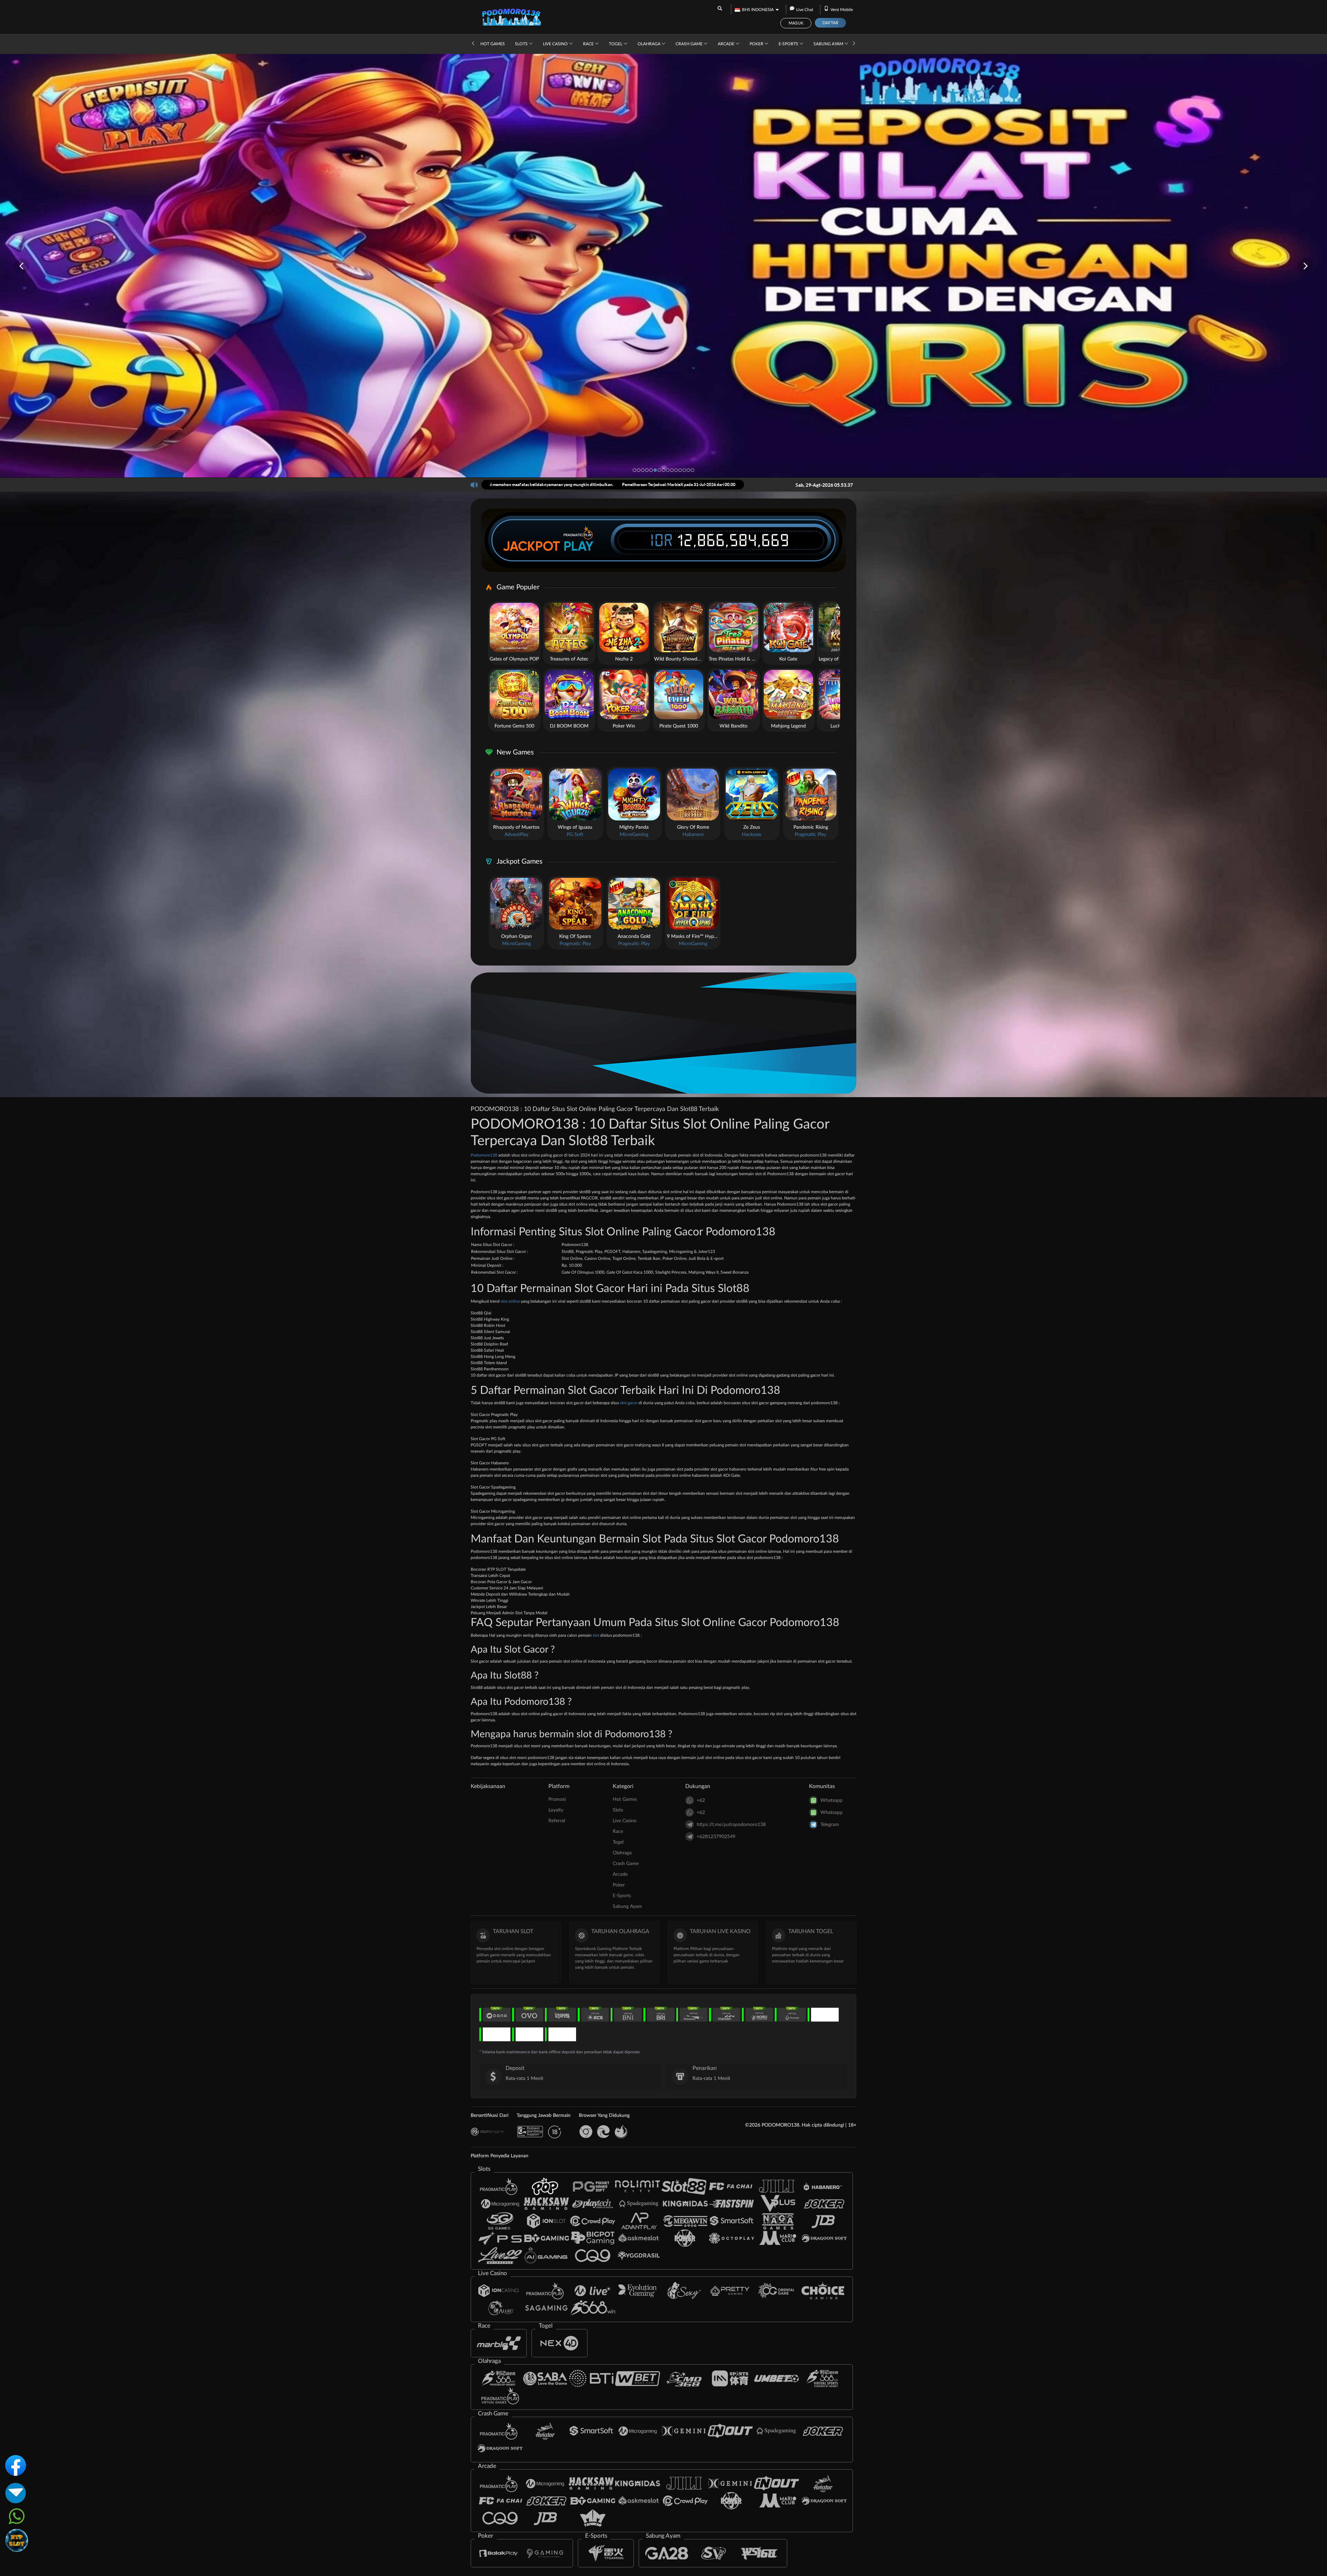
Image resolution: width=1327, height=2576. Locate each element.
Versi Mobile (842, 10)
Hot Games (493, 44)
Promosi (557, 1799)
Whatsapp (831, 1800)
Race (589, 44)
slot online (510, 1301)
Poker (757, 44)
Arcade (727, 44)
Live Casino (556, 44)
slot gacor (629, 1403)
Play (578, 546)
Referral (557, 1821)
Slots (522, 44)
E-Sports (789, 44)
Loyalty (556, 1810)
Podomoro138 (484, 1155)
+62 (701, 1800)
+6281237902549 (716, 1837)
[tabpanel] (663, 266)
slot (596, 1635)
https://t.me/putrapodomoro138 (731, 1825)
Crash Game (690, 44)
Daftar (830, 23)
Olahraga (650, 44)
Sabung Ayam (829, 44)
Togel (616, 44)
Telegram (830, 1825)
